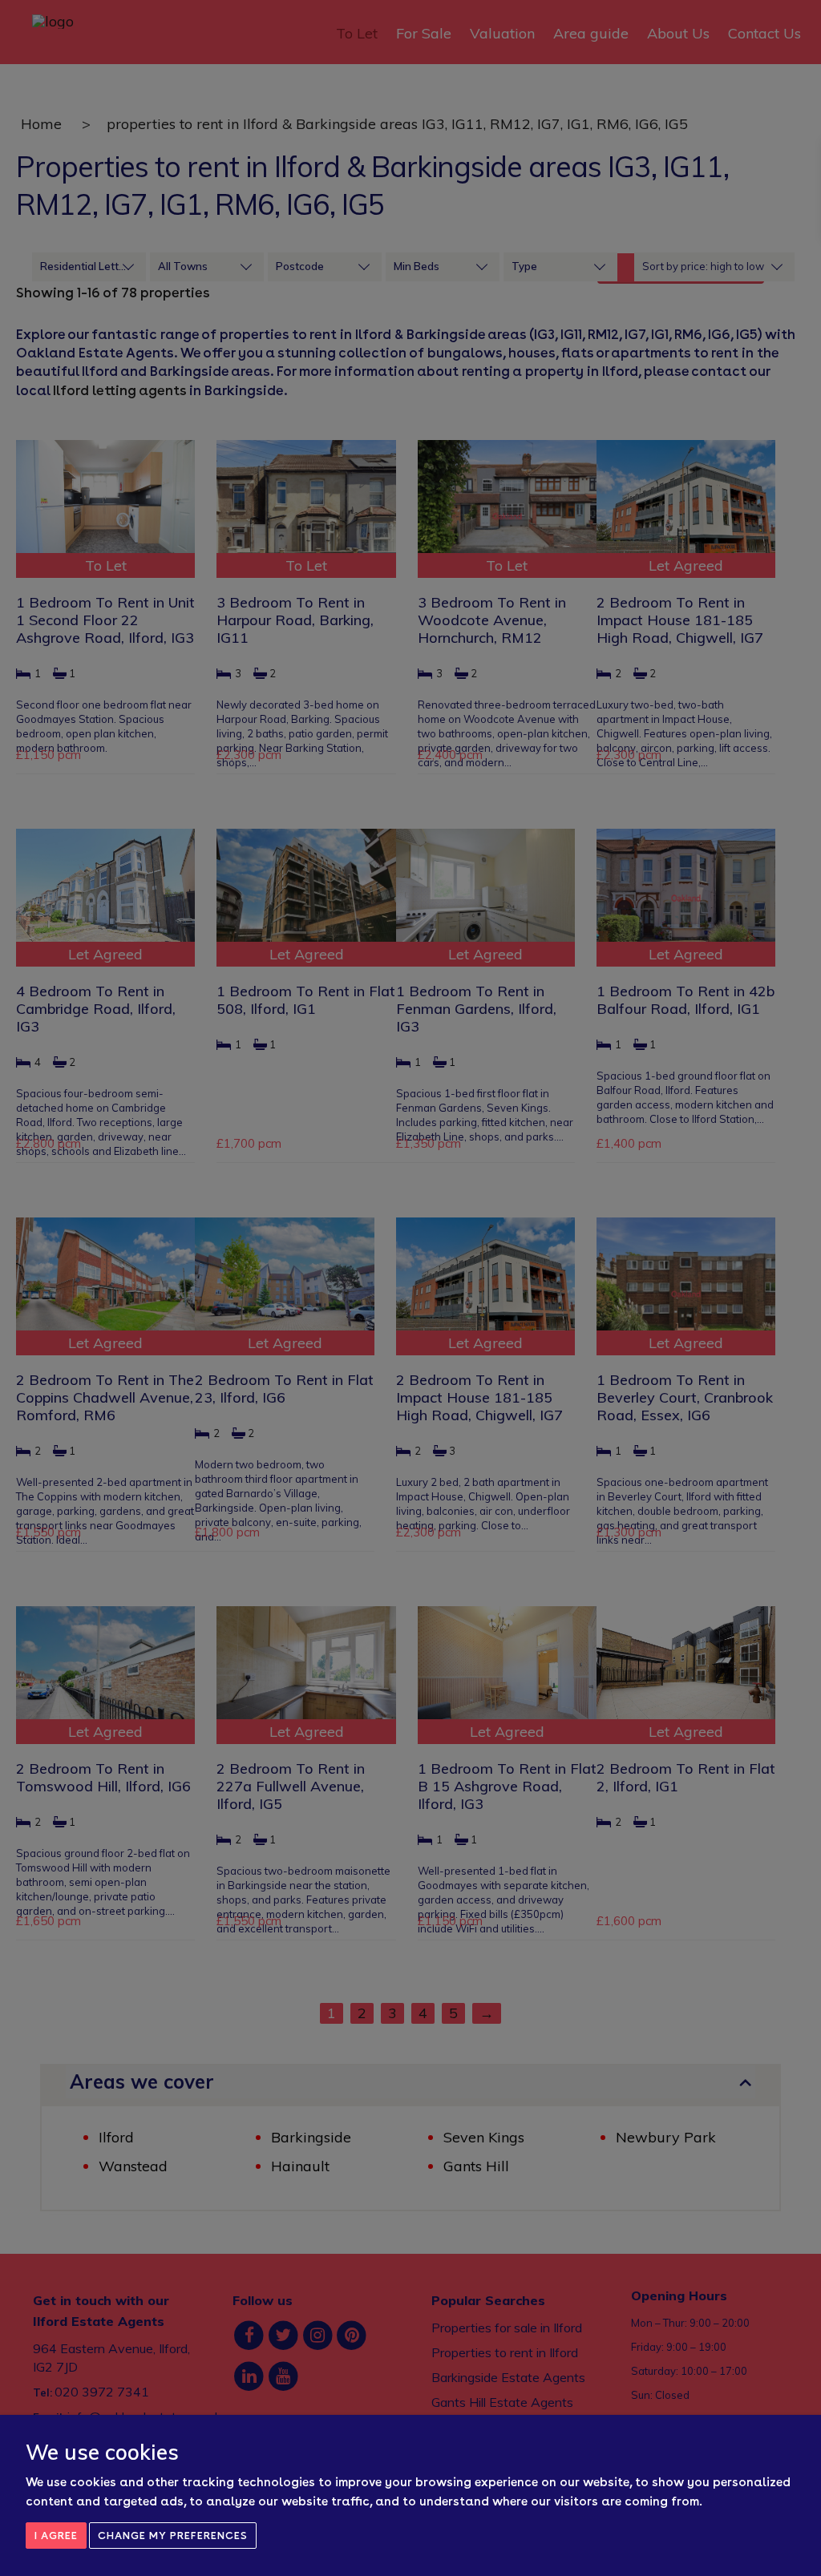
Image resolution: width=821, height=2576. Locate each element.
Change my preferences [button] (173, 2536)
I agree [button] (56, 2536)
